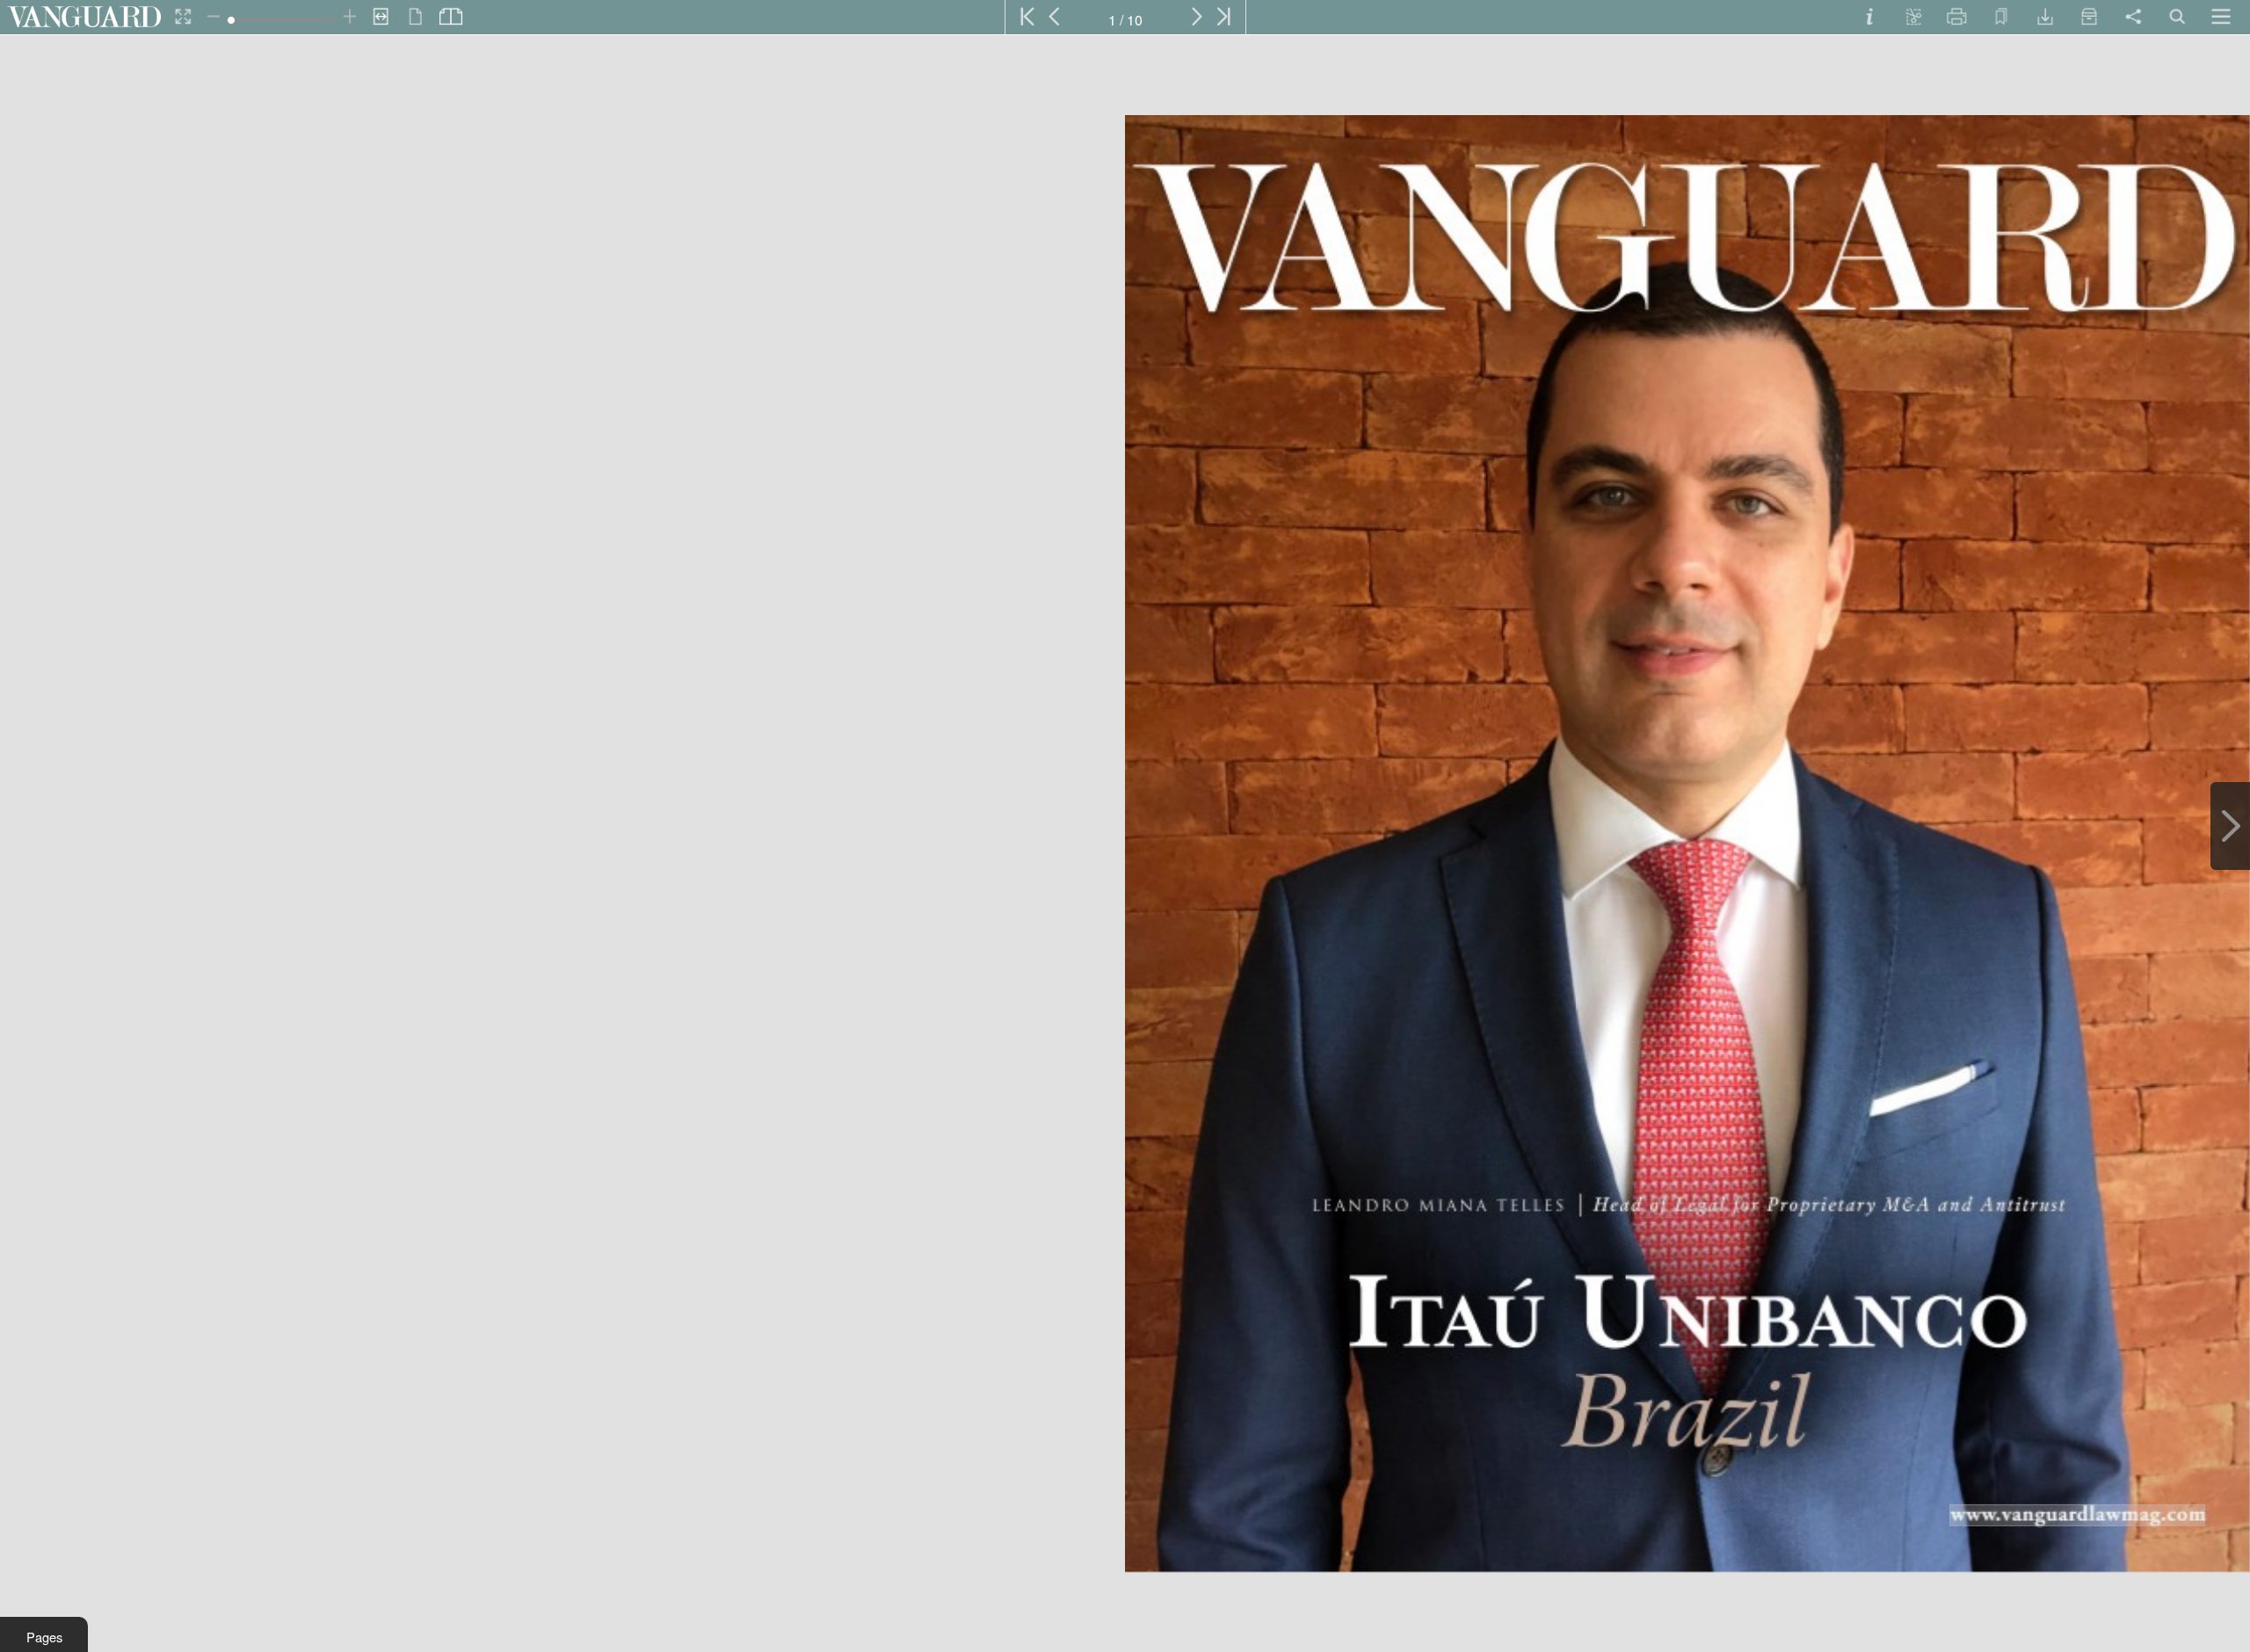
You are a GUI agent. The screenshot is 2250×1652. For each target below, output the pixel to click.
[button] (44, 1634)
